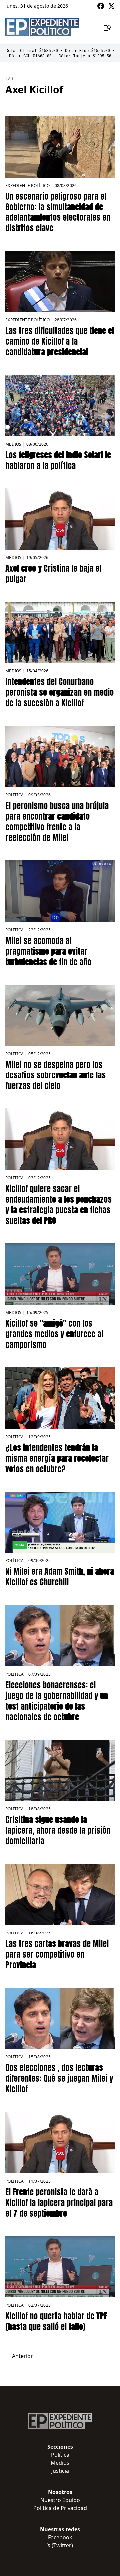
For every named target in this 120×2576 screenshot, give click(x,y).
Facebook (60, 2537)
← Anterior (19, 2356)
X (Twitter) (60, 2545)
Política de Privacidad (60, 2508)
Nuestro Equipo (60, 2500)
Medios (13, 444)
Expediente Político (28, 185)
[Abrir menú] (107, 28)
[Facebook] (101, 6)
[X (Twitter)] (111, 6)
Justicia (60, 2471)
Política (14, 795)
